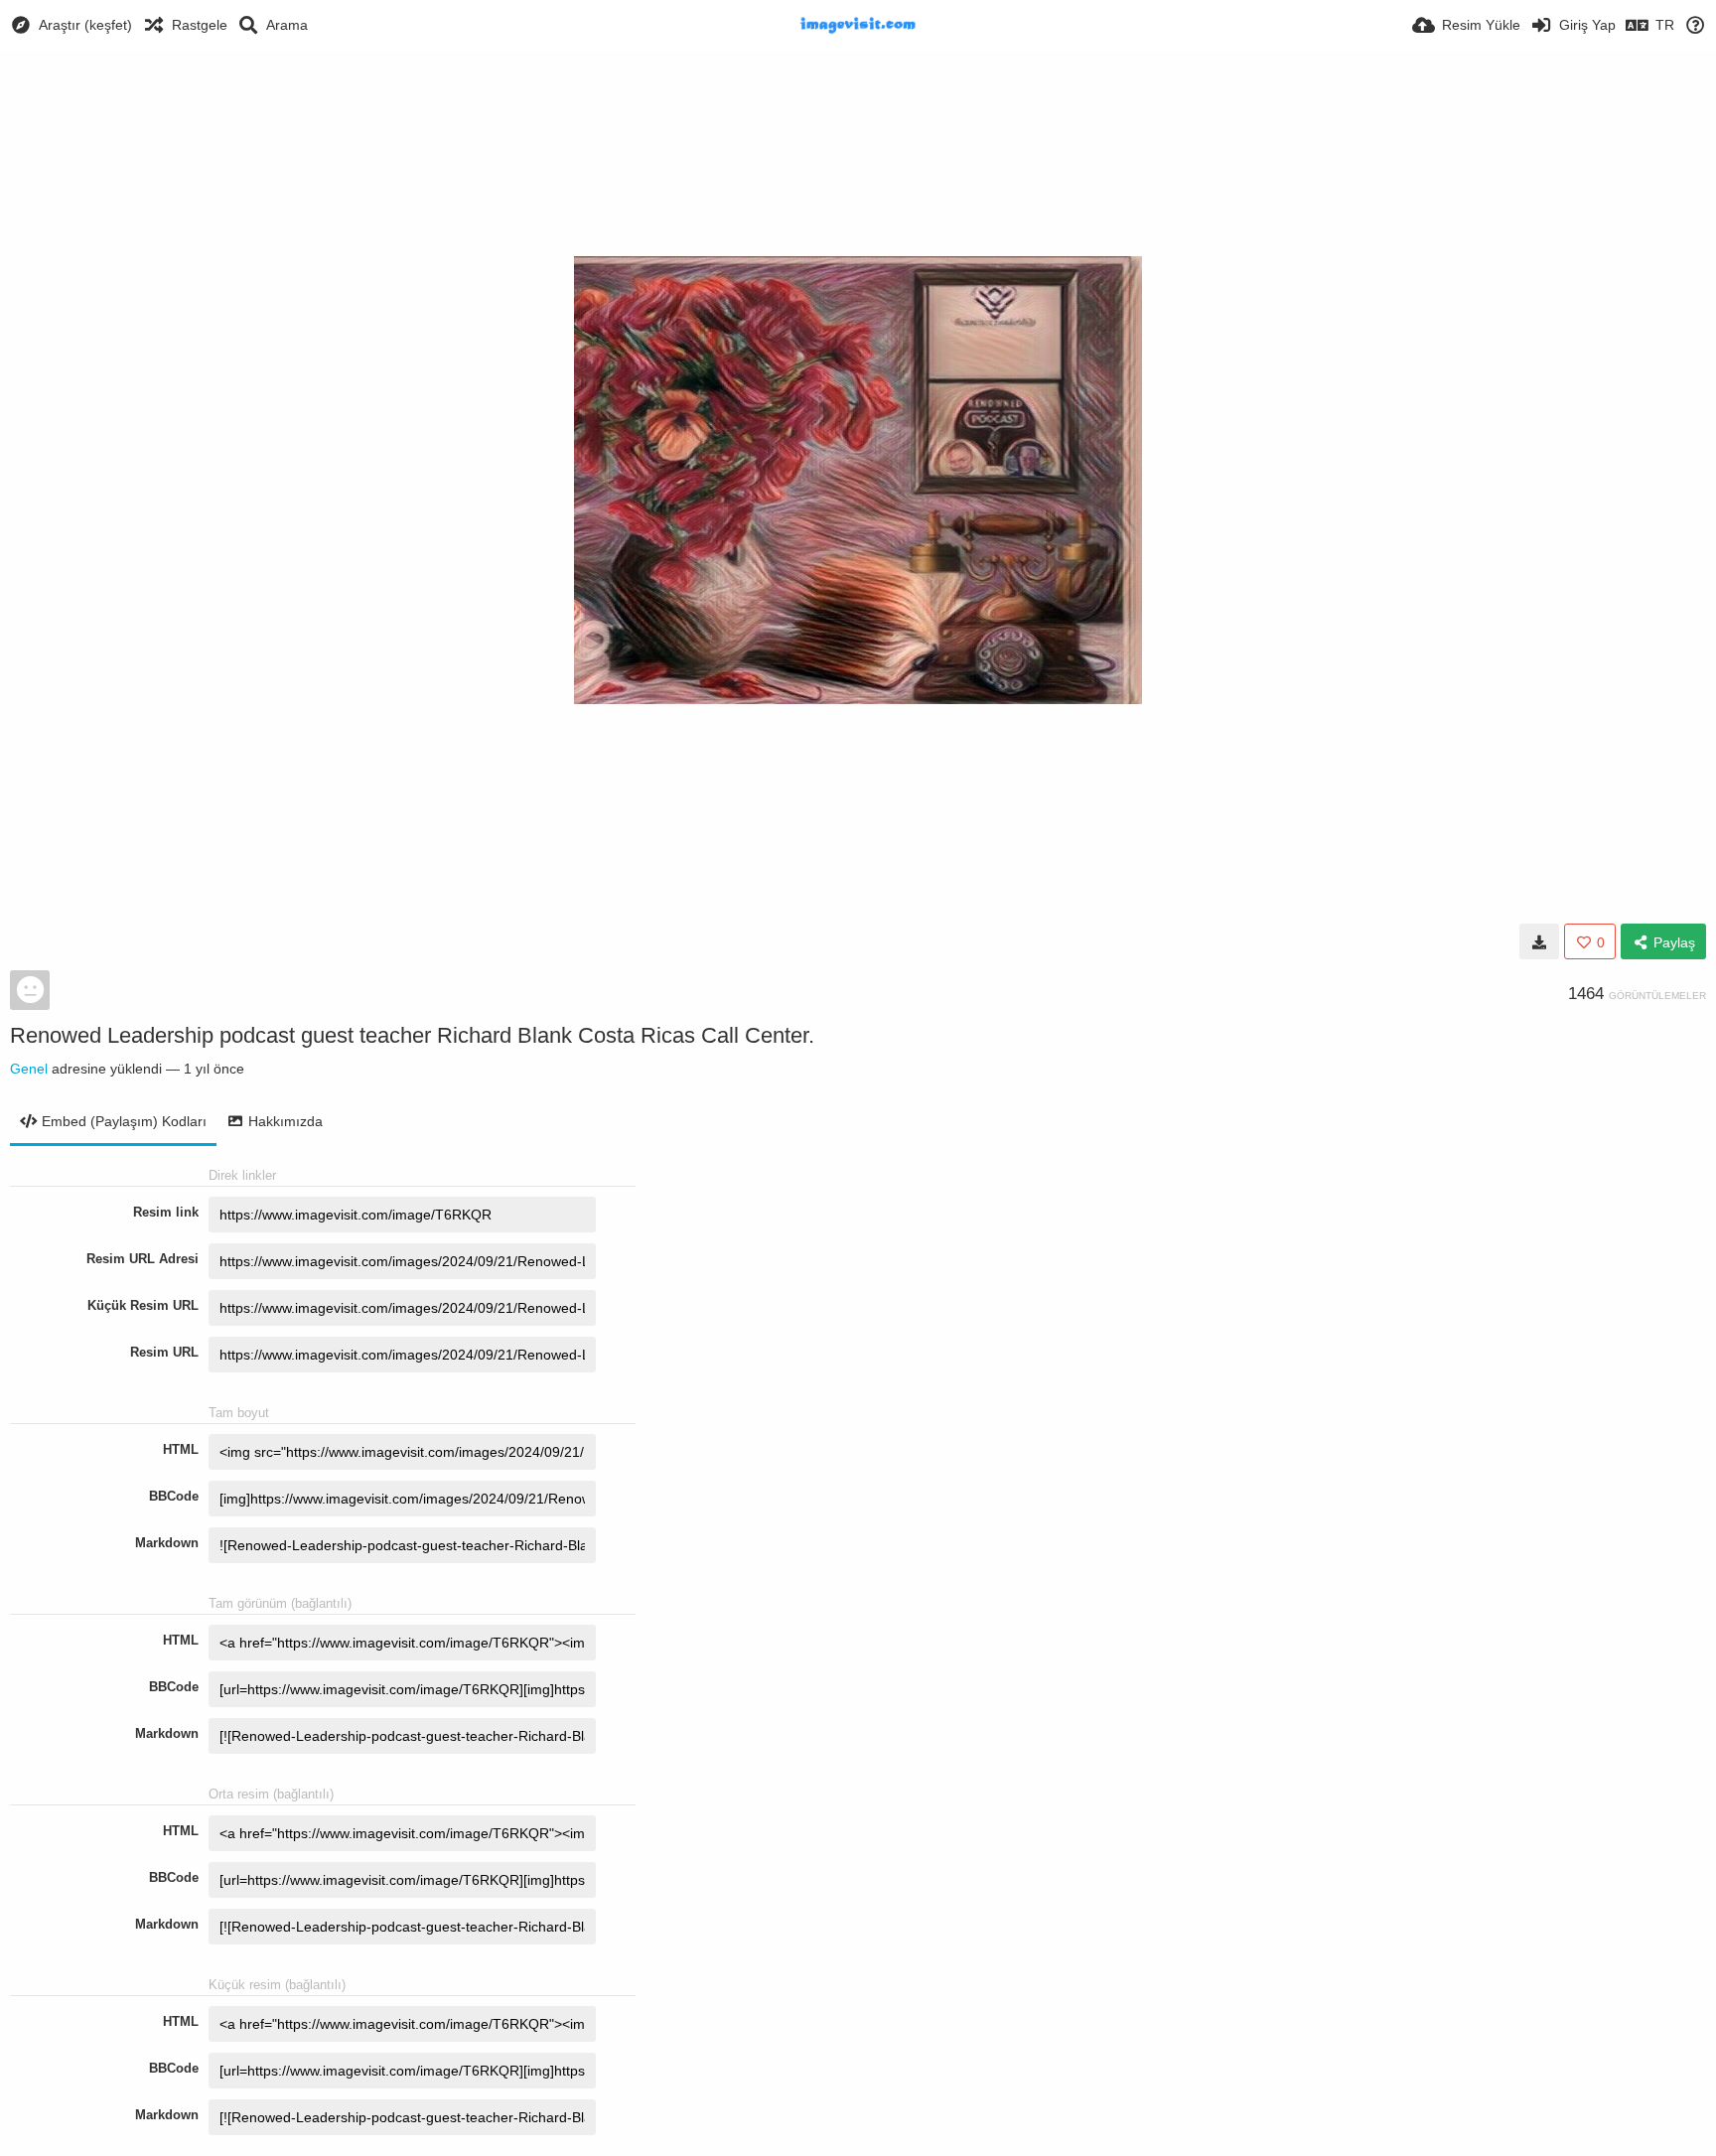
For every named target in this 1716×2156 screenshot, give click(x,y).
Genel (29, 1069)
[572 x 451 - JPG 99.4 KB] (1539, 941)
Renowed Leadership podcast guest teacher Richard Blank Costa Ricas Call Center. (412, 1035)
